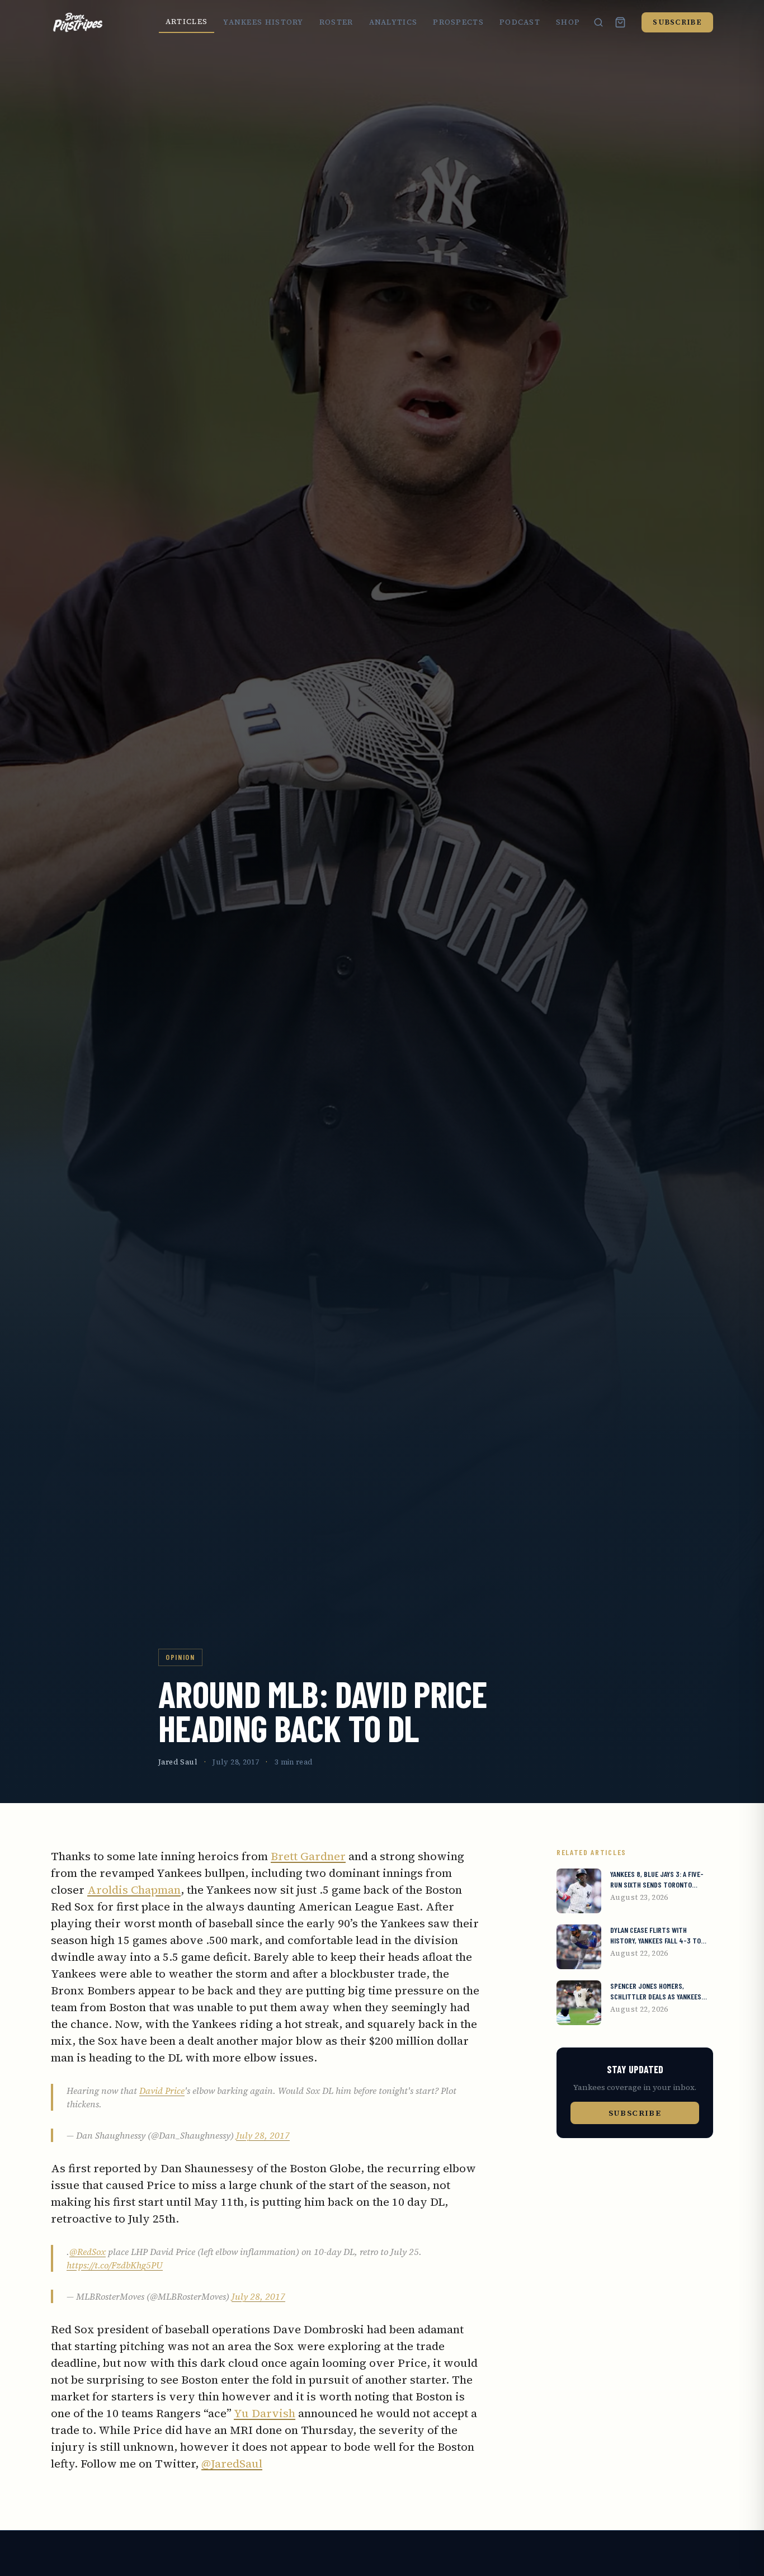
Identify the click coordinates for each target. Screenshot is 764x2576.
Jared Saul (178, 1762)
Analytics (393, 22)
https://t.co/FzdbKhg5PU (115, 2265)
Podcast (520, 22)
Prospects (458, 22)
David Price (162, 2091)
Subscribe (677, 22)
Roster (336, 22)
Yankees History (263, 22)
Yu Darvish (265, 2413)
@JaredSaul (232, 2464)
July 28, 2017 (263, 2135)
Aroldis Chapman (134, 1890)
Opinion (180, 1657)
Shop (568, 22)
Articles (187, 22)
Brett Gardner (308, 1856)
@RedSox (88, 2252)
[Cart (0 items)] (620, 22)
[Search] (598, 22)
